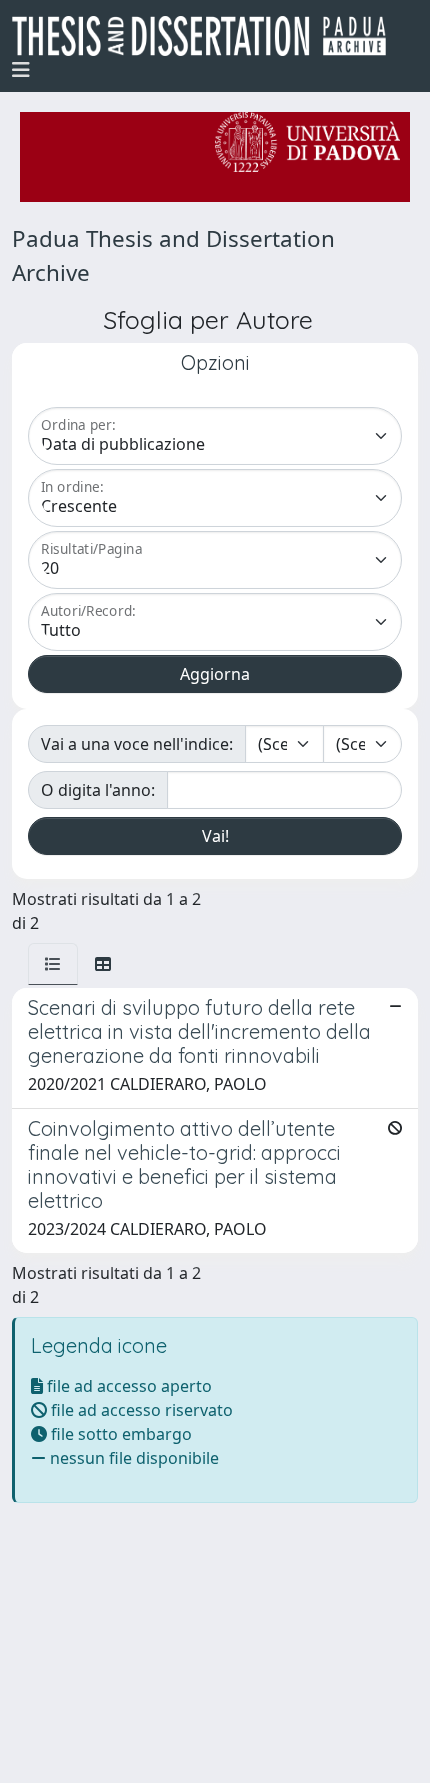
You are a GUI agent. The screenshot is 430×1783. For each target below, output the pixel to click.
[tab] (53, 964)
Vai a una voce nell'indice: (137, 744)
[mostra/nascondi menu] (21, 70)
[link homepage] (207, 36)
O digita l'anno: (98, 790)
